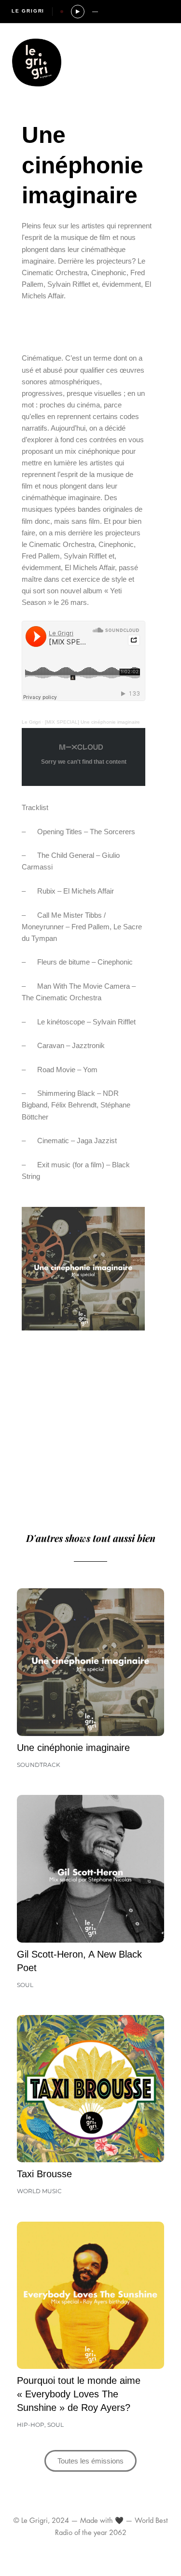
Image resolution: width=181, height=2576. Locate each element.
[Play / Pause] (78, 12)
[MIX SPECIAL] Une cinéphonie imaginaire (92, 722)
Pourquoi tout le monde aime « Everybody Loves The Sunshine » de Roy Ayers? (79, 2394)
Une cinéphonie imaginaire (73, 1748)
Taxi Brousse (44, 2174)
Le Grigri (28, 11)
